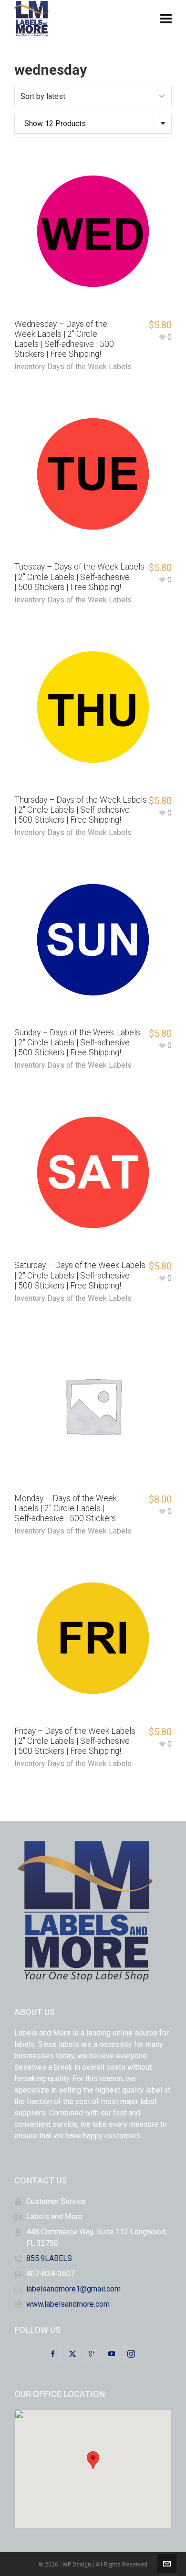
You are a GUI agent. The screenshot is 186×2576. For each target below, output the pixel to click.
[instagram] (131, 2354)
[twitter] (72, 2354)
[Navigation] (166, 19)
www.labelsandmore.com (68, 2304)
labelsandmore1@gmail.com (73, 2289)
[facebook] (53, 2354)
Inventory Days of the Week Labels (73, 367)
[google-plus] (92, 2354)
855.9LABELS (49, 2258)
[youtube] (112, 2354)
